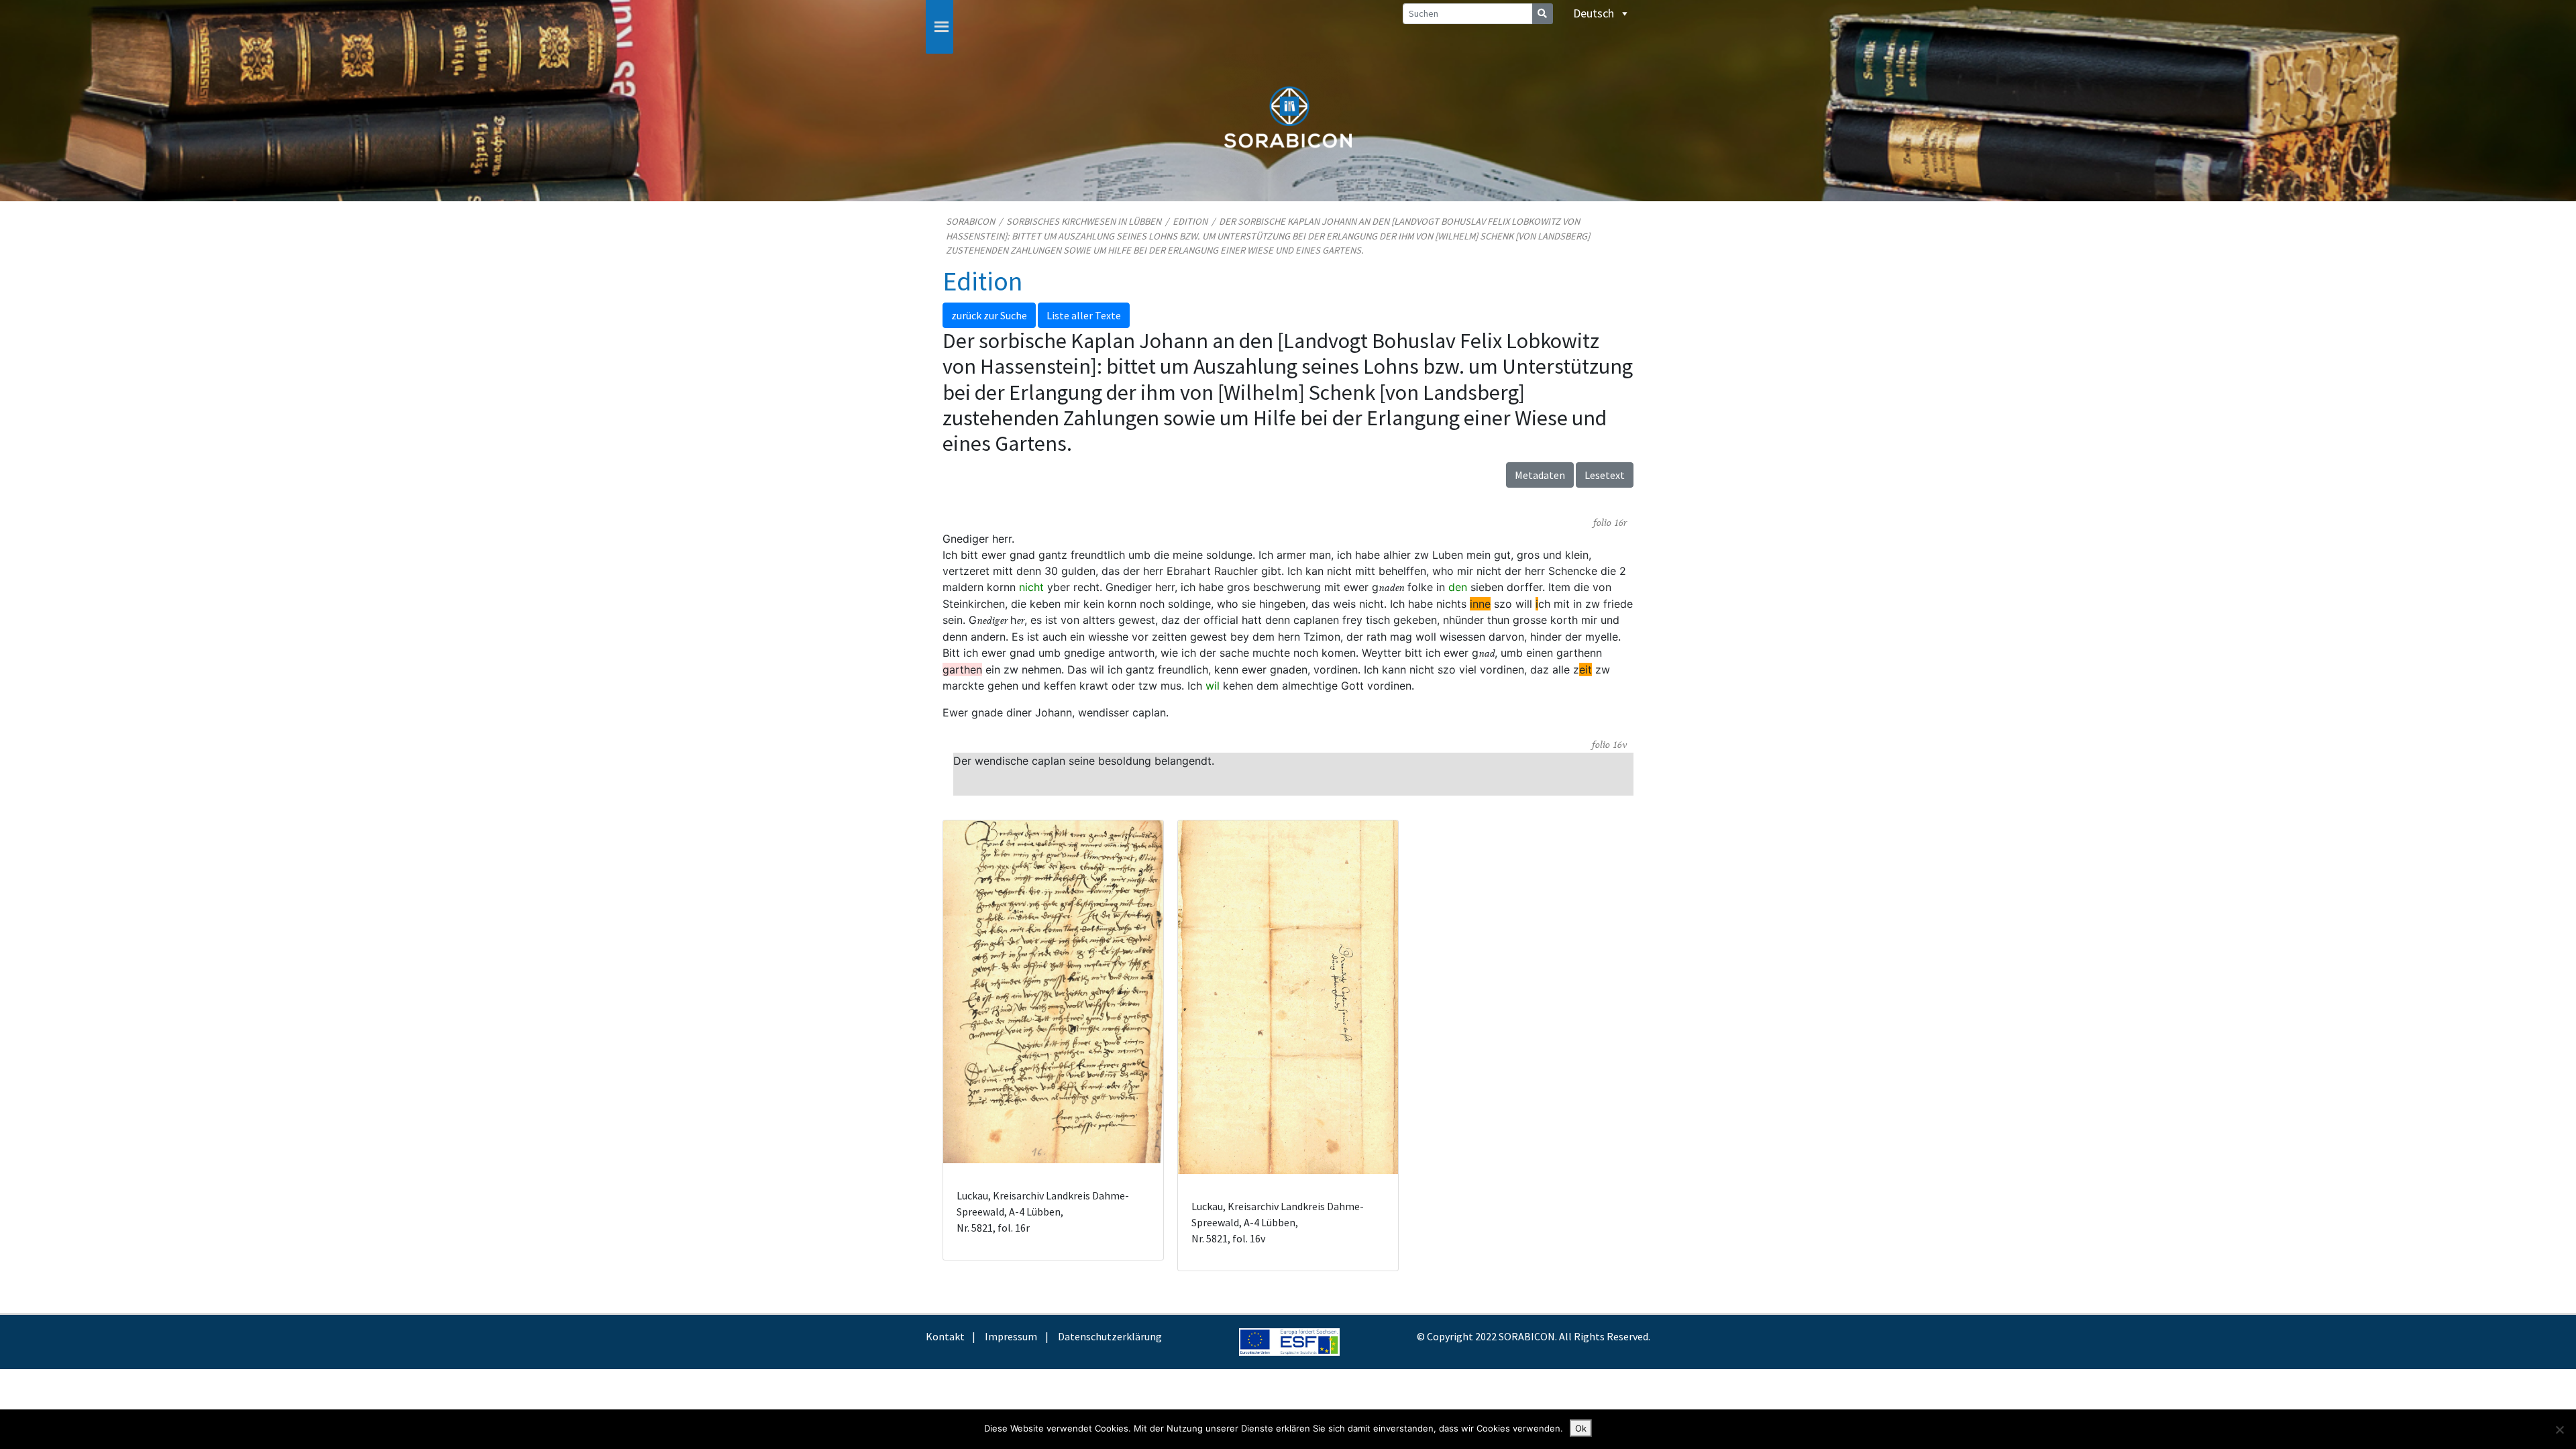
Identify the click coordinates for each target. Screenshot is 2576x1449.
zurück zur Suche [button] (989, 315)
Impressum (1011, 1336)
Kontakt (945, 1336)
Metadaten (1540, 475)
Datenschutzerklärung (1110, 1336)
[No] (2559, 1430)
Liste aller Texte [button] (1084, 315)
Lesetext (1605, 475)
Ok (1581, 1428)
